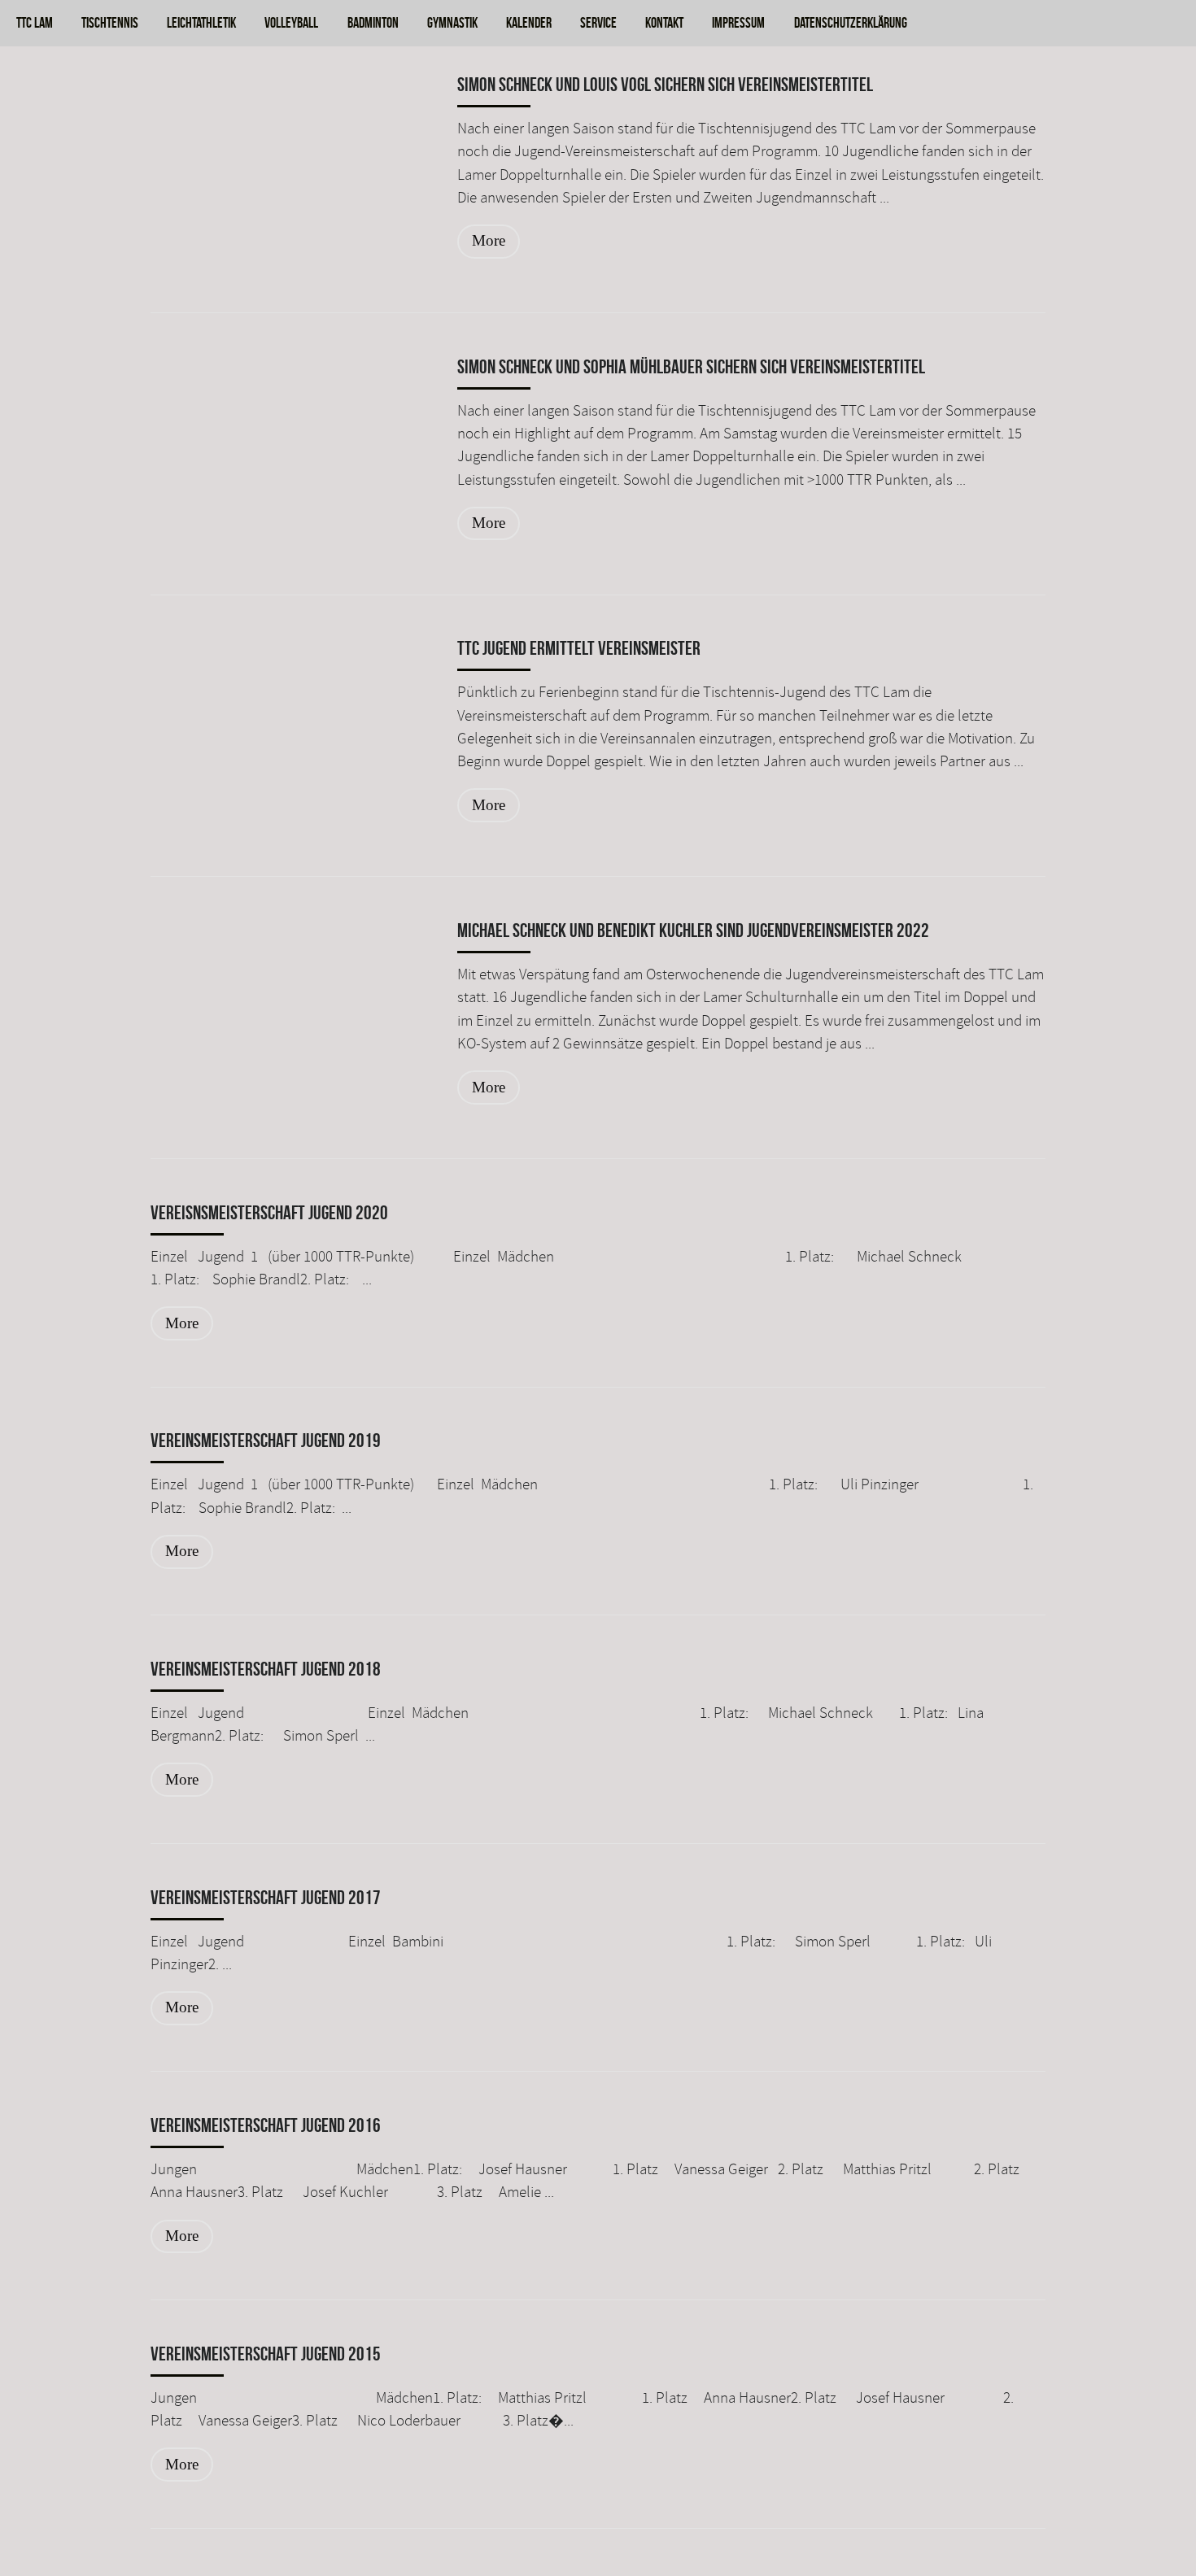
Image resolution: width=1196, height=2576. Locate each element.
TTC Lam (35, 22)
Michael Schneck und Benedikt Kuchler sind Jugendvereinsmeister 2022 (693, 931)
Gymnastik (452, 22)
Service (598, 22)
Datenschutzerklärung (850, 22)
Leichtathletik (201, 22)
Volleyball (291, 22)
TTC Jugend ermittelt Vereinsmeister (579, 648)
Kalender (529, 22)
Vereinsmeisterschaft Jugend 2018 (266, 1669)
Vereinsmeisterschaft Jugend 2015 (266, 2354)
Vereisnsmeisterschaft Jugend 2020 (269, 1213)
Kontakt (664, 22)
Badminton (373, 22)
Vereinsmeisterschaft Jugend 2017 (266, 1898)
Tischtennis (110, 22)
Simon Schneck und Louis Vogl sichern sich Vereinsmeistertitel (665, 85)
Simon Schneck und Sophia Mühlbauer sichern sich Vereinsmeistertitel (691, 367)
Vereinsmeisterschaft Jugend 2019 (266, 1441)
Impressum (738, 22)
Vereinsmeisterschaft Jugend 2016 (266, 2125)
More (489, 240)
